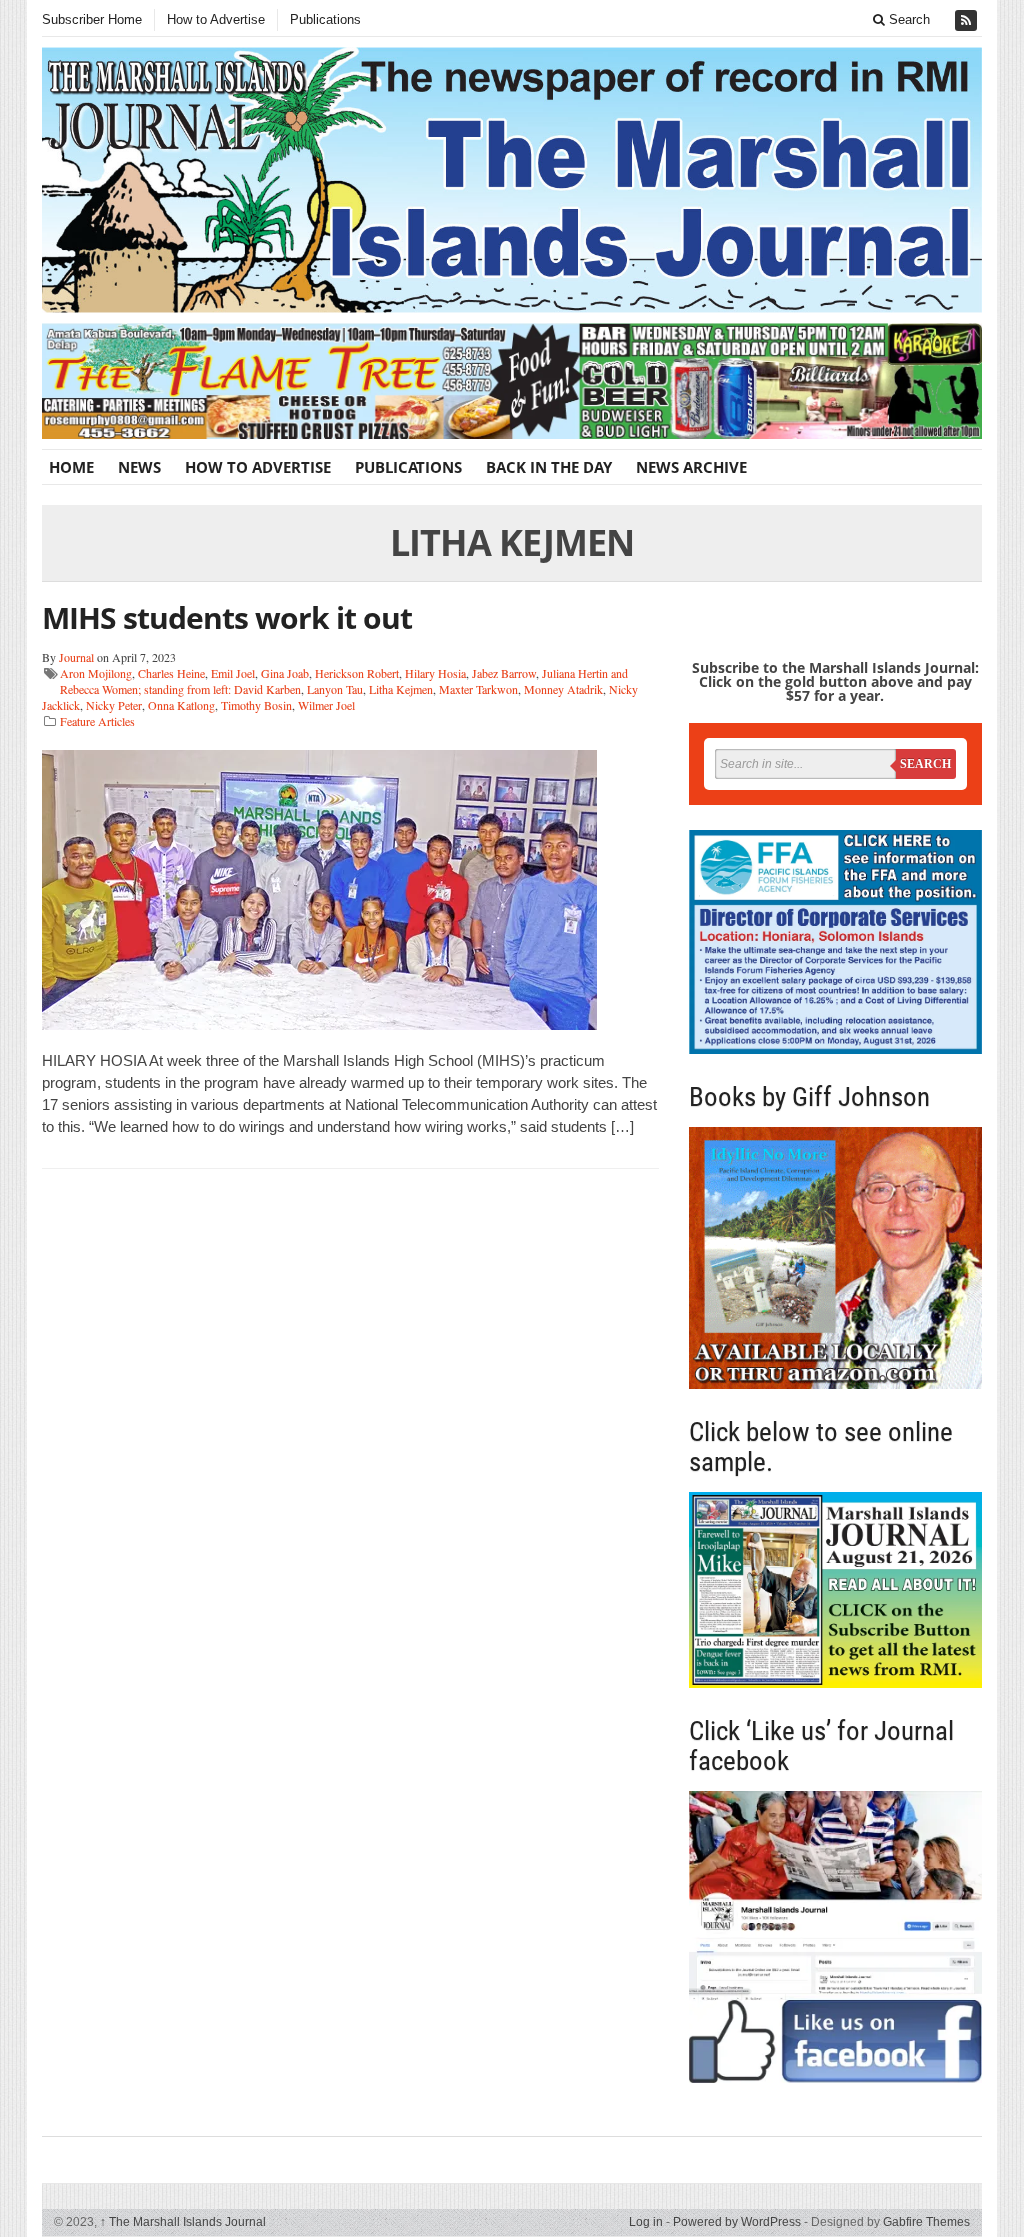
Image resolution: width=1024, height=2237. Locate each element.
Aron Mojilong (96, 673)
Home (71, 467)
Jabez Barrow (504, 673)
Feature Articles (97, 721)
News (139, 467)
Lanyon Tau (335, 689)
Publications (325, 19)
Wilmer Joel (326, 705)
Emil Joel (233, 673)
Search (907, 19)
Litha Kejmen (401, 689)
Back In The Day (549, 467)
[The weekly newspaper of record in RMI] (512, 180)
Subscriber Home (92, 19)
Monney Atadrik (563, 689)
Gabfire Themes (926, 2222)
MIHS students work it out (227, 617)
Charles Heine (171, 673)
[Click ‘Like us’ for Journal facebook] (835, 1937)
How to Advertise (216, 19)
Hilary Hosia (435, 673)
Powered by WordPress (737, 2222)
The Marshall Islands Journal (183, 2222)
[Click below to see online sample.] (835, 1590)
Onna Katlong (181, 705)
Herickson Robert (357, 673)
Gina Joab (285, 673)
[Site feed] (968, 20)
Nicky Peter (114, 705)
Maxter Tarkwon (478, 689)
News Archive (691, 467)
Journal (76, 657)
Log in (646, 2222)
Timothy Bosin (256, 705)
